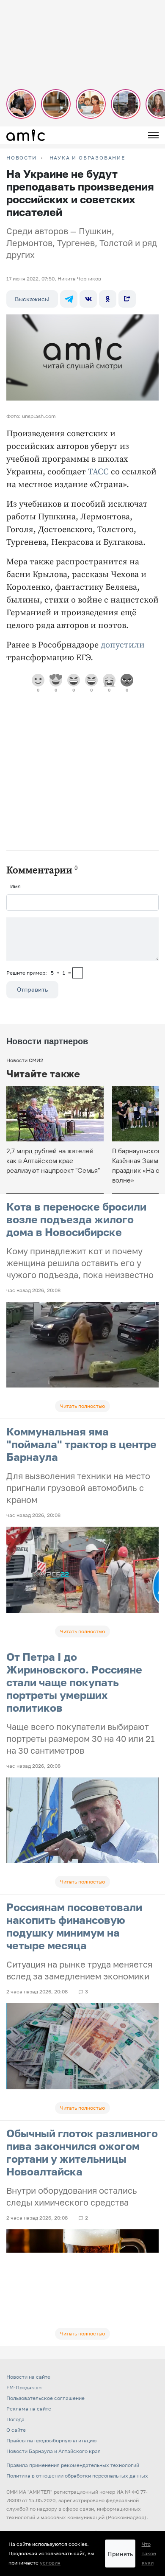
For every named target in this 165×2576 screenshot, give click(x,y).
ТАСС (98, 472)
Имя (15, 886)
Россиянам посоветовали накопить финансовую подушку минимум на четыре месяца (74, 1926)
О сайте (16, 2430)
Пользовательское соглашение (45, 2398)
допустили (123, 645)
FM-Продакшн (24, 2387)
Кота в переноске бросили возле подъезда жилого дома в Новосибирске (76, 1219)
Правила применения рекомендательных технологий (73, 2465)
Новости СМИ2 (25, 1060)
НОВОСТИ (22, 158)
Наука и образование (87, 158)
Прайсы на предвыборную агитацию (51, 2440)
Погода (15, 2419)
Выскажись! (32, 299)
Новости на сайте (28, 2377)
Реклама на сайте (29, 2409)
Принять (120, 2554)
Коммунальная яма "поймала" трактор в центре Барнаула (81, 1444)
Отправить (32, 989)
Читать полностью (82, 1406)
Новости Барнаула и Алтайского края (54, 2451)
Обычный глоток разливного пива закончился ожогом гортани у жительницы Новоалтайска (82, 2152)
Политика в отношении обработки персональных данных (77, 2476)
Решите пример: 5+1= (39, 973)
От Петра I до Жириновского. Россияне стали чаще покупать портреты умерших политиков (74, 1682)
